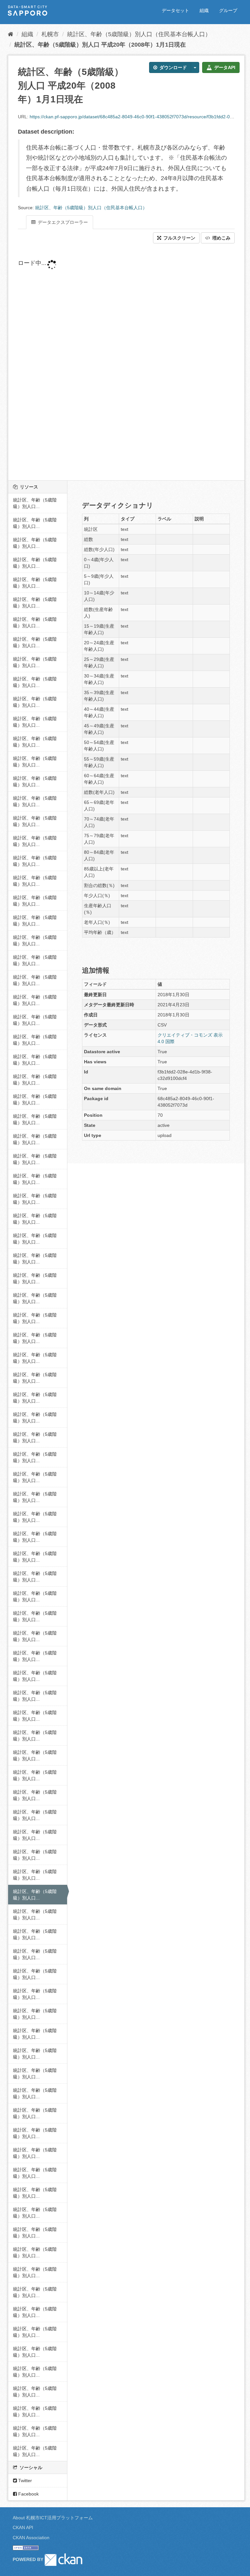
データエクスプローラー (62, 222)
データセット (175, 10)
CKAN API (23, 2527)
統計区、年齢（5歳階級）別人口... (35, 503)
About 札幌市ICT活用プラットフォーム (53, 2518)
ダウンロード (173, 67)
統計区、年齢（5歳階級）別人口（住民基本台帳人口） (139, 34)
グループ (228, 10)
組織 (204, 10)
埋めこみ (221, 238)
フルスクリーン (179, 238)
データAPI (224, 67)
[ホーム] (11, 34)
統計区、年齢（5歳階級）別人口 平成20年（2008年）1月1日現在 (100, 45)
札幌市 (50, 34)
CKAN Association (31, 2538)
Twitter (24, 2481)
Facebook (28, 2494)
